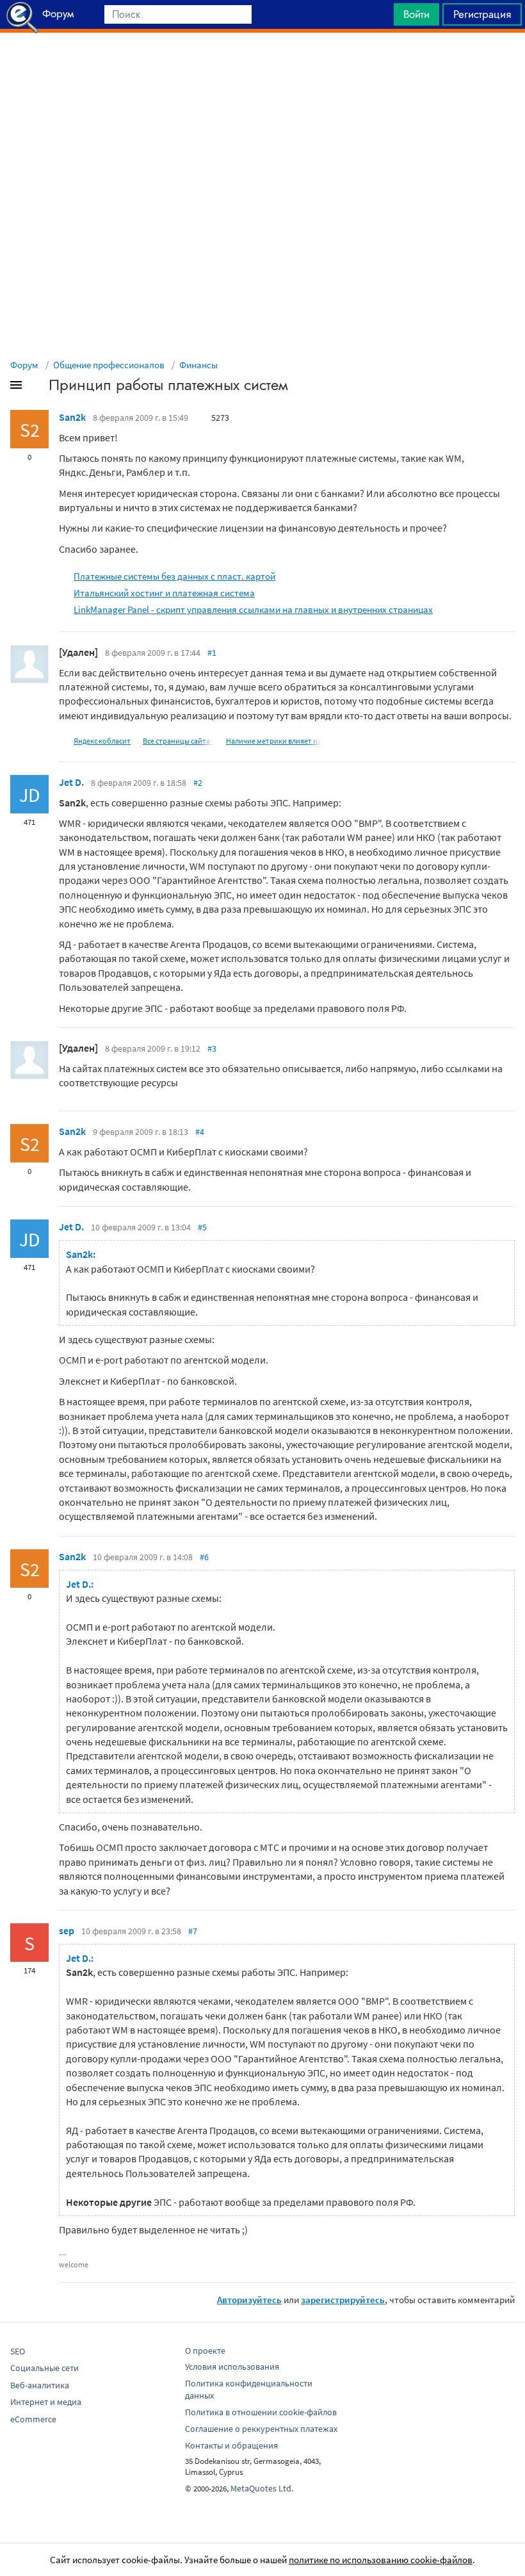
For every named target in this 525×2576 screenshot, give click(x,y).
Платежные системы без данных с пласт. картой (174, 576)
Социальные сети (44, 2368)
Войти (416, 14)
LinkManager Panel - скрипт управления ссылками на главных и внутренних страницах (253, 609)
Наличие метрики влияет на (274, 741)
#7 (193, 1931)
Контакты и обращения (231, 2445)
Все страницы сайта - (178, 741)
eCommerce (33, 2419)
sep (67, 1930)
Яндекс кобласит (102, 741)
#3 (212, 1048)
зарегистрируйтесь (343, 2300)
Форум (24, 365)
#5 (202, 1227)
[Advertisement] (262, 65)
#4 (200, 1132)
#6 (204, 1557)
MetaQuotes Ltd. (262, 2488)
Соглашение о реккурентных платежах (261, 2429)
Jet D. (71, 782)
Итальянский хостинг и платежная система (164, 593)
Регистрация (482, 14)
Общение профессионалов (109, 365)
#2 (198, 783)
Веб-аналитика (40, 2385)
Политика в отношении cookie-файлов (261, 2412)
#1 (212, 653)
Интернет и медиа (46, 2402)
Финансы (198, 365)
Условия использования (232, 2367)
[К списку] (37, 387)
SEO (18, 2351)
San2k (72, 417)
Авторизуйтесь (249, 2300)
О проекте (205, 2351)
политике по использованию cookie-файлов (381, 2560)
